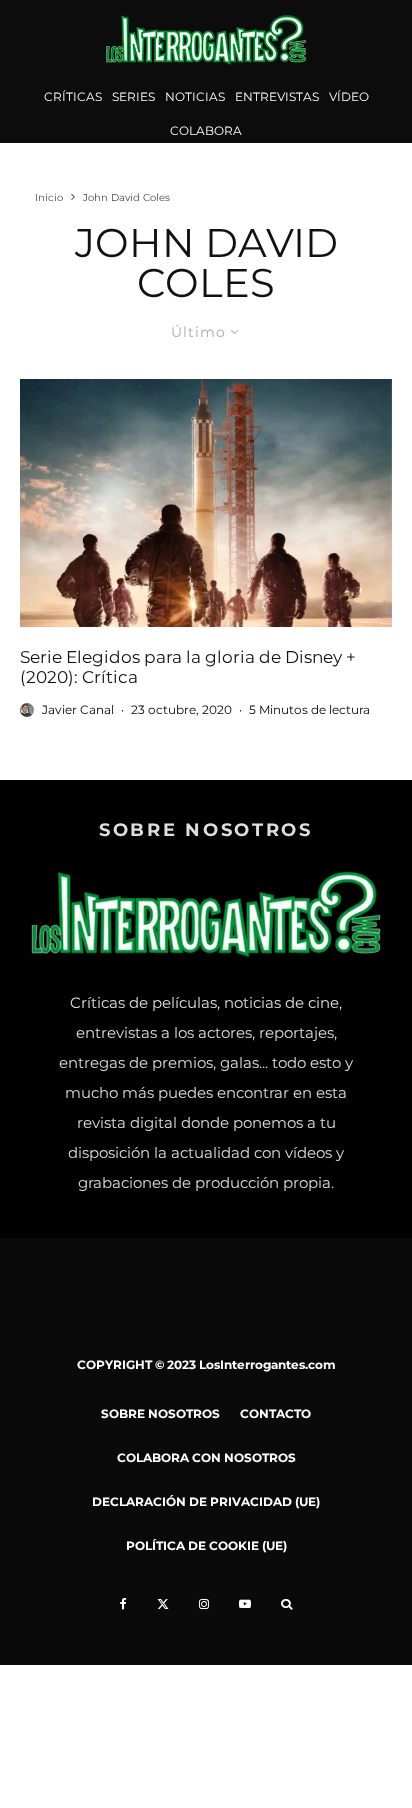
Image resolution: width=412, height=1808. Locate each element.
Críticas (73, 96)
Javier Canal (78, 709)
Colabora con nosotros (206, 1457)
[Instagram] (204, 1604)
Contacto (275, 1413)
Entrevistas (277, 96)
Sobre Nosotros (160, 1413)
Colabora (206, 130)
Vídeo (349, 96)
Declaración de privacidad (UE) (206, 1501)
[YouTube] (245, 1604)
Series (133, 96)
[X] (163, 1604)
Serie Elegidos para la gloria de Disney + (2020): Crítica (188, 667)
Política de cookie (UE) (206, 1545)
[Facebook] (123, 1604)
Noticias (195, 96)
